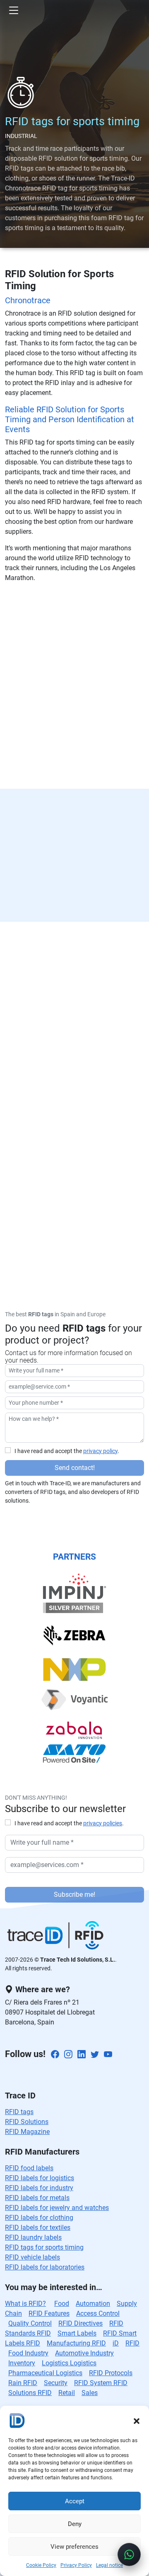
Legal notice (109, 2565)
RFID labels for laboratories (45, 2267)
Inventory (22, 2363)
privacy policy (100, 1451)
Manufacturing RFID (76, 2343)
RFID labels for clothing (39, 2218)
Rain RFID (23, 2383)
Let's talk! (74, 1156)
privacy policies (103, 1823)
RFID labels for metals (37, 2198)
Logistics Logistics (69, 2363)
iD (116, 2343)
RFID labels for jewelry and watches (57, 2208)
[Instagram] (68, 2055)
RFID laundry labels (33, 2237)
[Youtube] (108, 2055)
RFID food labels (29, 2168)
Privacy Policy (76, 2565)
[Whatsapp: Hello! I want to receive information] (129, 2555)
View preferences (74, 2547)
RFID (132, 2343)
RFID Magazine (27, 2132)
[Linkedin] (82, 2055)
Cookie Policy (41, 2565)
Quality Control (30, 2323)
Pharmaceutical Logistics (45, 2373)
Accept (75, 2501)
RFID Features (49, 2313)
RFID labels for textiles (38, 2228)
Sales (90, 2393)
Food (62, 2304)
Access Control (98, 2313)
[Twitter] (95, 2055)
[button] (137, 2420)
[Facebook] (55, 2055)
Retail (67, 2393)
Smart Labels (77, 2333)
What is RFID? (25, 2304)
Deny (75, 2524)
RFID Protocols (111, 2373)
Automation (93, 2304)
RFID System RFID (101, 2383)
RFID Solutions (27, 2122)
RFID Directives (81, 2323)
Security (56, 2383)
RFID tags (19, 2112)
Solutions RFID (30, 2393)
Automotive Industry (84, 2353)
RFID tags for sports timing (44, 2247)
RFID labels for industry (39, 2188)
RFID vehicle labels (32, 2257)
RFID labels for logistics (40, 2178)
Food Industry (28, 2353)
